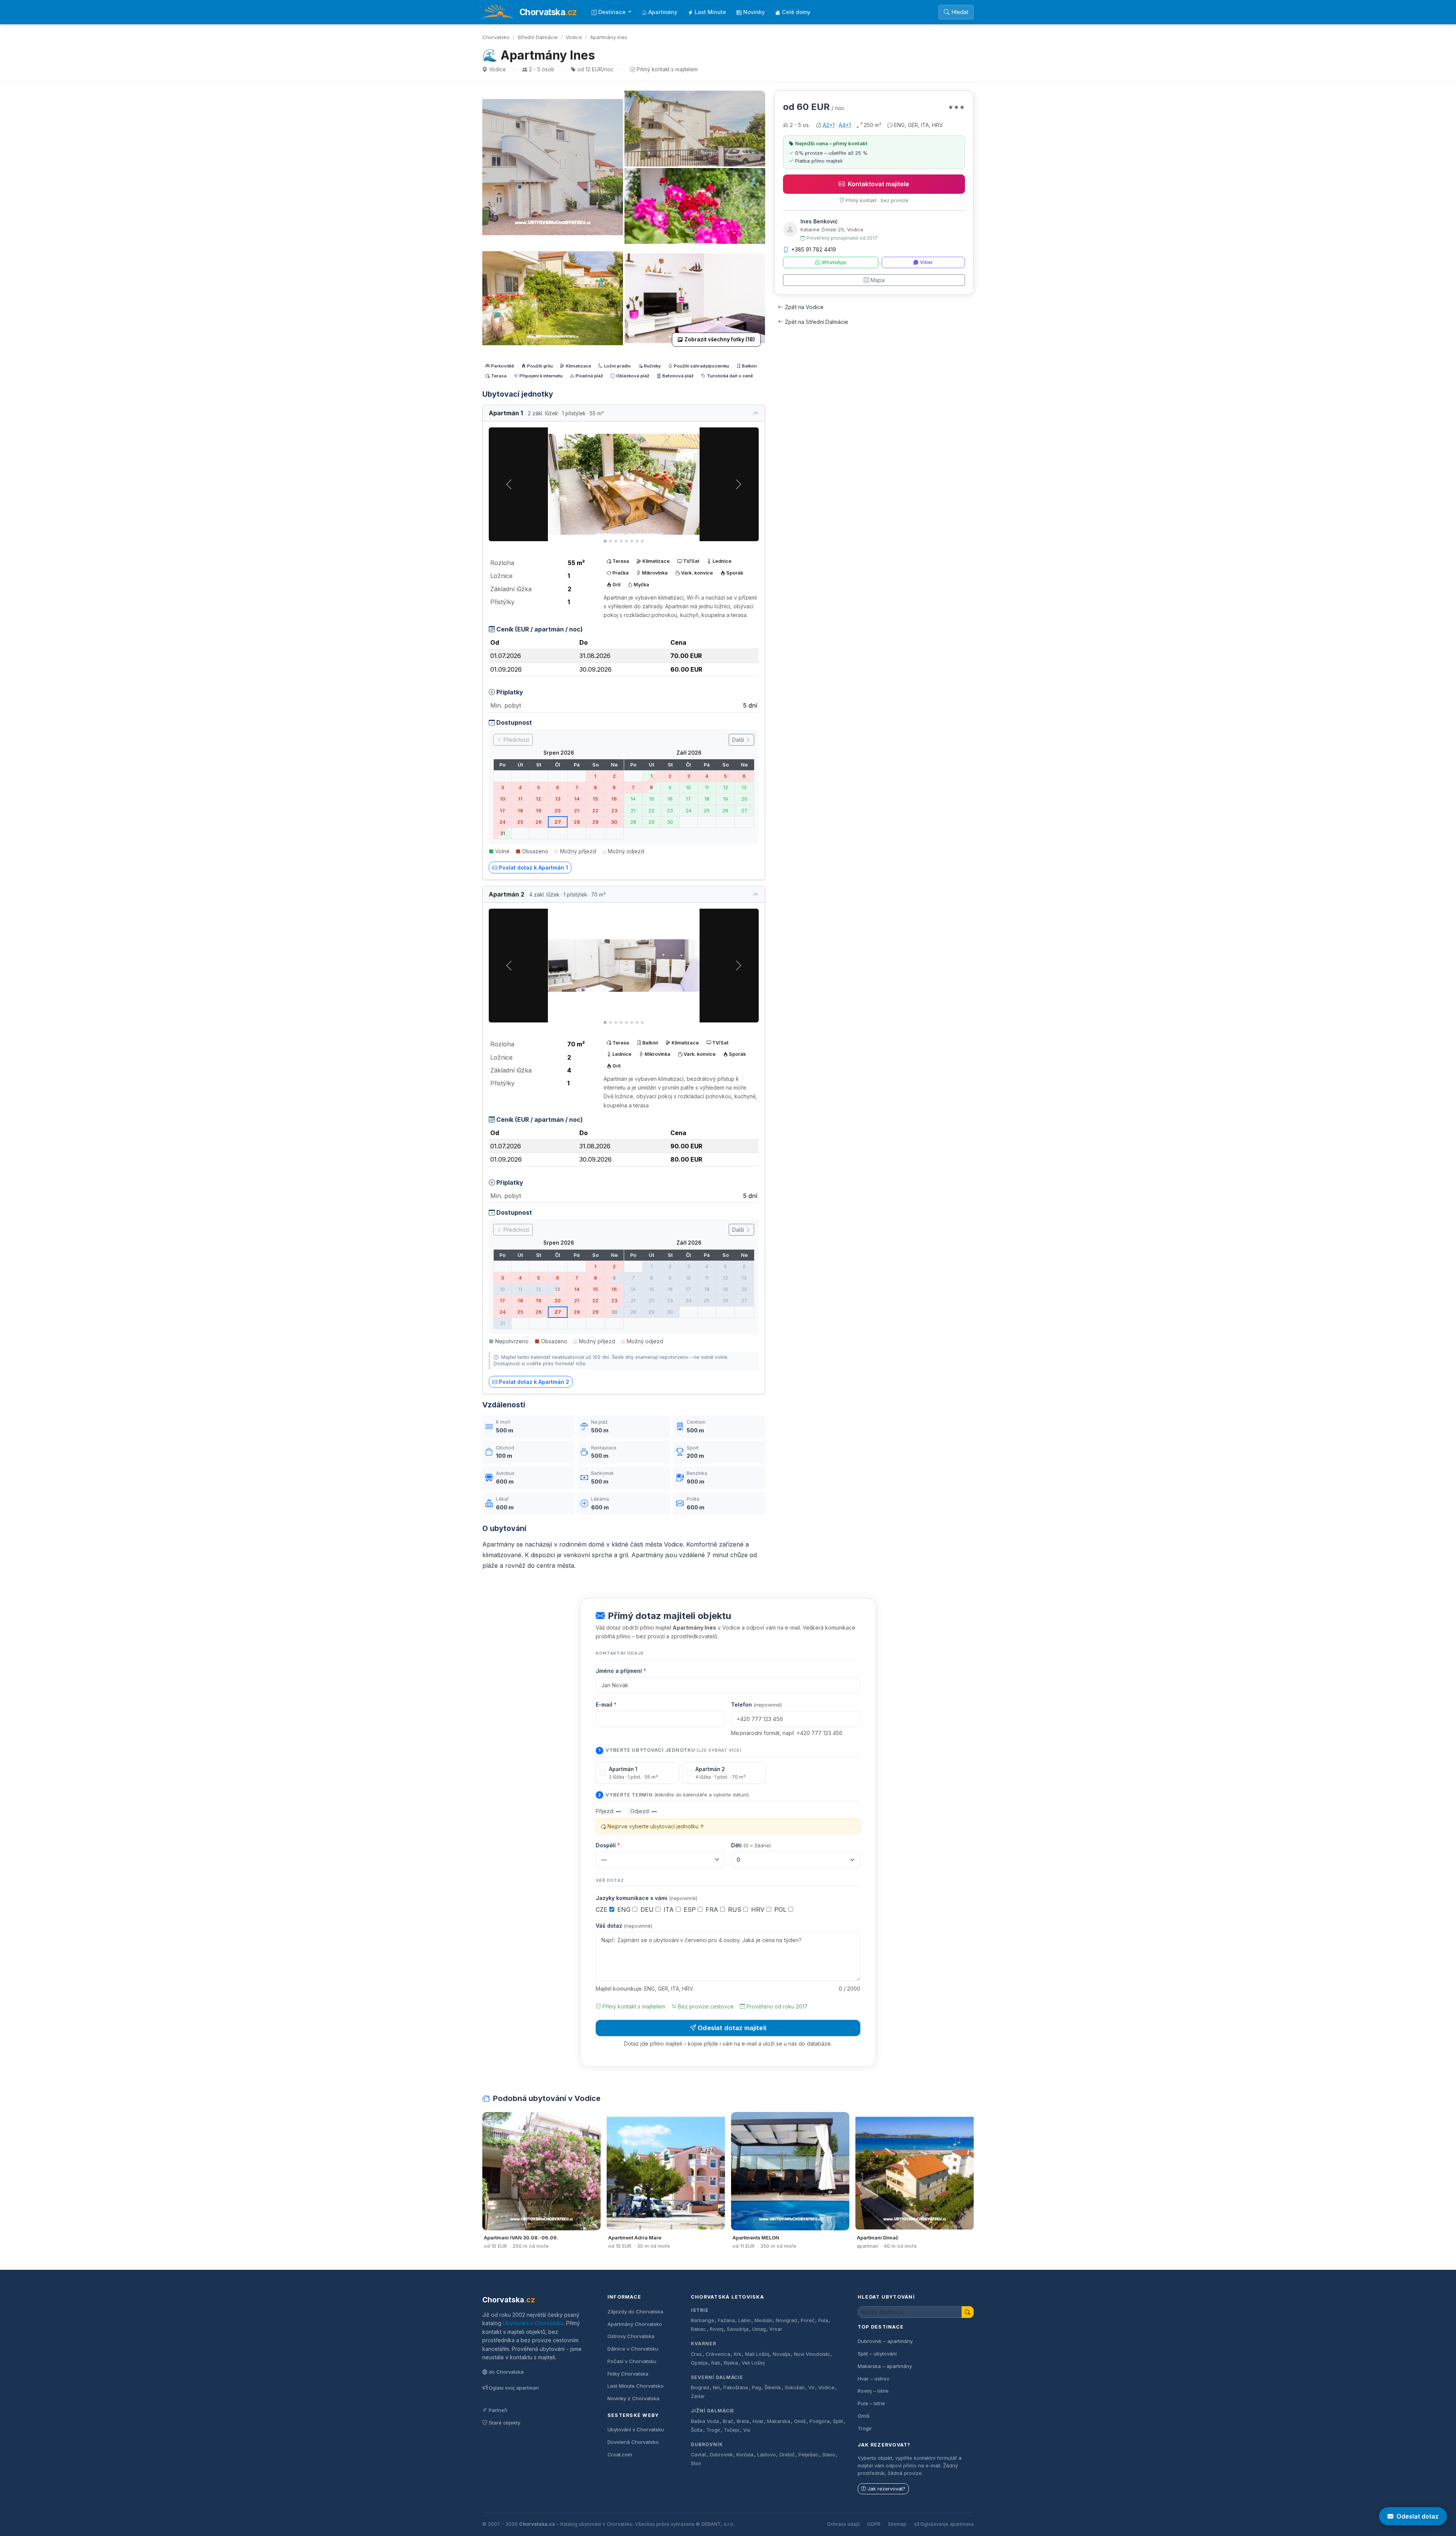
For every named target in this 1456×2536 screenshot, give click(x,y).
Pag (756, 2388)
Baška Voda (705, 2421)
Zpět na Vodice (804, 307)
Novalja (781, 2354)
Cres (696, 2354)
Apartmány (663, 12)
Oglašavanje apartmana (947, 2524)
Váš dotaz (624, 1926)
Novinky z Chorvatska (633, 2398)
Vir (812, 2388)
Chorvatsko (496, 37)
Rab (716, 2363)
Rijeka (731, 2363)
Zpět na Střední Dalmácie (817, 322)
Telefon (756, 1705)
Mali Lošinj (757, 2354)
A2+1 (829, 125)
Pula (823, 2320)
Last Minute (710, 12)
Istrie (700, 2310)
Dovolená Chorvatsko (633, 2442)
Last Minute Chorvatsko (635, 2386)
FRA (713, 1909)
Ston (696, 2463)
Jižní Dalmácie (713, 2411)
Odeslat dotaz (1418, 2516)
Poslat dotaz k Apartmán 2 (534, 1382)
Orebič (787, 2455)
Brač (728, 2421)
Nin (716, 2388)
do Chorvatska (506, 2372)
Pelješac (809, 2455)
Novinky (754, 12)
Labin (744, 2320)
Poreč (808, 2320)
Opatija (699, 2363)
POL (781, 1909)
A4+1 (845, 125)
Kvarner (704, 2344)
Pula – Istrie (871, 2403)
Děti (751, 1845)
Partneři (498, 2410)
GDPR (874, 2524)
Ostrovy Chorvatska (631, 2336)
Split (838, 2421)
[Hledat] (968, 2312)
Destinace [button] (613, 12)
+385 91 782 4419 (814, 249)
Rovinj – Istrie (873, 2391)
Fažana (726, 2320)
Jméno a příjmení (621, 1671)
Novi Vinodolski (812, 2354)
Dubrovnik (721, 2455)
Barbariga (702, 2320)
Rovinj (717, 2329)
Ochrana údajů (843, 2524)
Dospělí (608, 1845)
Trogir (713, 2430)
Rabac (698, 2329)
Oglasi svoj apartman (514, 2388)
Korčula (745, 2455)
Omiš (800, 2421)
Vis (747, 2430)
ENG (625, 1909)
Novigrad (786, 2320)
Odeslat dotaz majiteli (732, 2028)
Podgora (820, 2421)
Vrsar (776, 2329)
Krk (737, 2354)
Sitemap (897, 2524)
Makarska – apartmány (885, 2366)
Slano (829, 2455)
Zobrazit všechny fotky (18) (720, 339)
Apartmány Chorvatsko (635, 2324)
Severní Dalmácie (717, 2377)
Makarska (779, 2421)
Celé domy (796, 12)
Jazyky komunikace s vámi (646, 1898)
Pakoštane (736, 2388)
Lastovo (766, 2455)
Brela (743, 2421)
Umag (759, 2329)
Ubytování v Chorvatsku (533, 2323)
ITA (670, 1909)
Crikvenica (718, 2354)
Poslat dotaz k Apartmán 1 (533, 868)
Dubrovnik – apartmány (885, 2341)
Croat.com (620, 2454)
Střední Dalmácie (538, 37)
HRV (759, 1909)
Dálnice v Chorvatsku (633, 2349)
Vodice (574, 37)
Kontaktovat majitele (879, 184)
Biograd (700, 2388)
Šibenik (773, 2388)
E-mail (606, 1705)
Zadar (698, 2396)
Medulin (763, 2320)
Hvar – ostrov (873, 2379)
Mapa (878, 280)
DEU (648, 1909)
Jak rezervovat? (886, 2489)
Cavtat (698, 2455)
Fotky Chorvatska (628, 2374)
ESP (691, 1909)
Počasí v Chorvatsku (632, 2361)
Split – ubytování (877, 2354)
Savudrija (738, 2329)
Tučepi (732, 2430)
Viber (926, 262)
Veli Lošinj (753, 2363)
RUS (736, 1909)
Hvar (758, 2421)
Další (739, 740)
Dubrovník (707, 2444)
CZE (602, 1909)
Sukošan (795, 2388)
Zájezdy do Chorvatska (635, 2311)
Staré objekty (504, 2423)
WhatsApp (834, 262)
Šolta (697, 2430)
